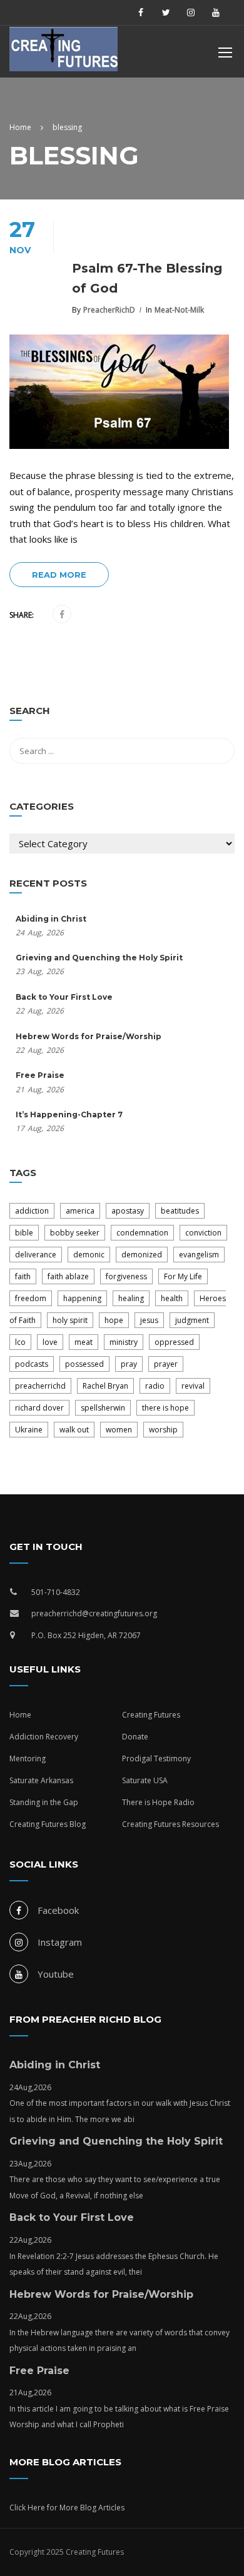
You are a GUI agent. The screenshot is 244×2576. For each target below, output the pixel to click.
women (119, 1430)
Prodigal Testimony (156, 1758)
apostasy (128, 1211)
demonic (89, 1255)
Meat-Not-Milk (179, 310)
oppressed (174, 1342)
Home (20, 1715)
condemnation (142, 1233)
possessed (84, 1364)
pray (129, 1364)
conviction (203, 1233)
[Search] (219, 713)
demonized (142, 1255)
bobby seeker (75, 1233)
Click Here (27, 2508)
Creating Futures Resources (170, 1824)
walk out (74, 1430)
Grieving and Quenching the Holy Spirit (99, 958)
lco (20, 1342)
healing (131, 1298)
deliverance (36, 1255)
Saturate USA (145, 1780)
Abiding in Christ (51, 919)
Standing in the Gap (44, 1802)
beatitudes (180, 1211)
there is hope (165, 1408)
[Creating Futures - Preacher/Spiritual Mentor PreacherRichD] (72, 52)
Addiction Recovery (44, 1737)
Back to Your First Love (64, 997)
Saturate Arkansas (41, 1780)
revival (193, 1386)
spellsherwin (103, 1408)
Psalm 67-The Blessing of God (147, 278)
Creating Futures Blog (48, 1824)
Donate (135, 1737)
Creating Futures (151, 1715)
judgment (192, 1320)
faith (23, 1276)
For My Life (183, 1276)
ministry (124, 1342)
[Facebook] (62, 615)
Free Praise (40, 1075)
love (50, 1342)
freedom (31, 1298)
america (80, 1211)
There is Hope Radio (158, 1802)
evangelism (199, 1255)
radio (155, 1386)
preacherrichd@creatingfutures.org (94, 1613)
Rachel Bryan (105, 1386)
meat (84, 1342)
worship (163, 1430)
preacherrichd (40, 1386)
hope (114, 1320)
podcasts (32, 1364)
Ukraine (29, 1430)
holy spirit (70, 1320)
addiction (32, 1211)
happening (82, 1298)
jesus (149, 1320)
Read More (59, 575)
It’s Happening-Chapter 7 (69, 1114)
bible (24, 1233)
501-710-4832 (56, 1592)
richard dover (39, 1408)
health (172, 1298)
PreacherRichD (109, 310)
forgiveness (126, 1276)
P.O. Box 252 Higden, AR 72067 (86, 1635)
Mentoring (28, 1758)
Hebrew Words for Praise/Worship (89, 1036)
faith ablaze (68, 1276)
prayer (166, 1364)
